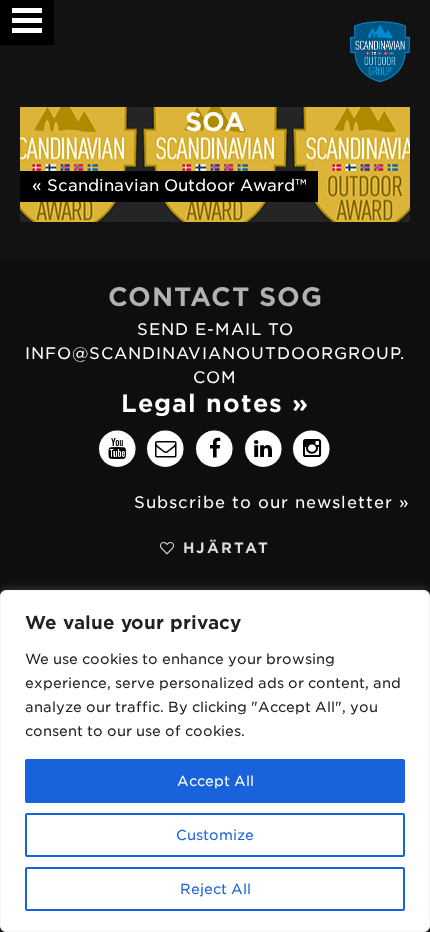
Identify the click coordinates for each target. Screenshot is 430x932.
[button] (27, 13)
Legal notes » (215, 403)
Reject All (215, 889)
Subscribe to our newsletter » (272, 502)
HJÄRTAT (223, 547)
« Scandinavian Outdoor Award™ (169, 185)
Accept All (215, 781)
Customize (215, 835)
